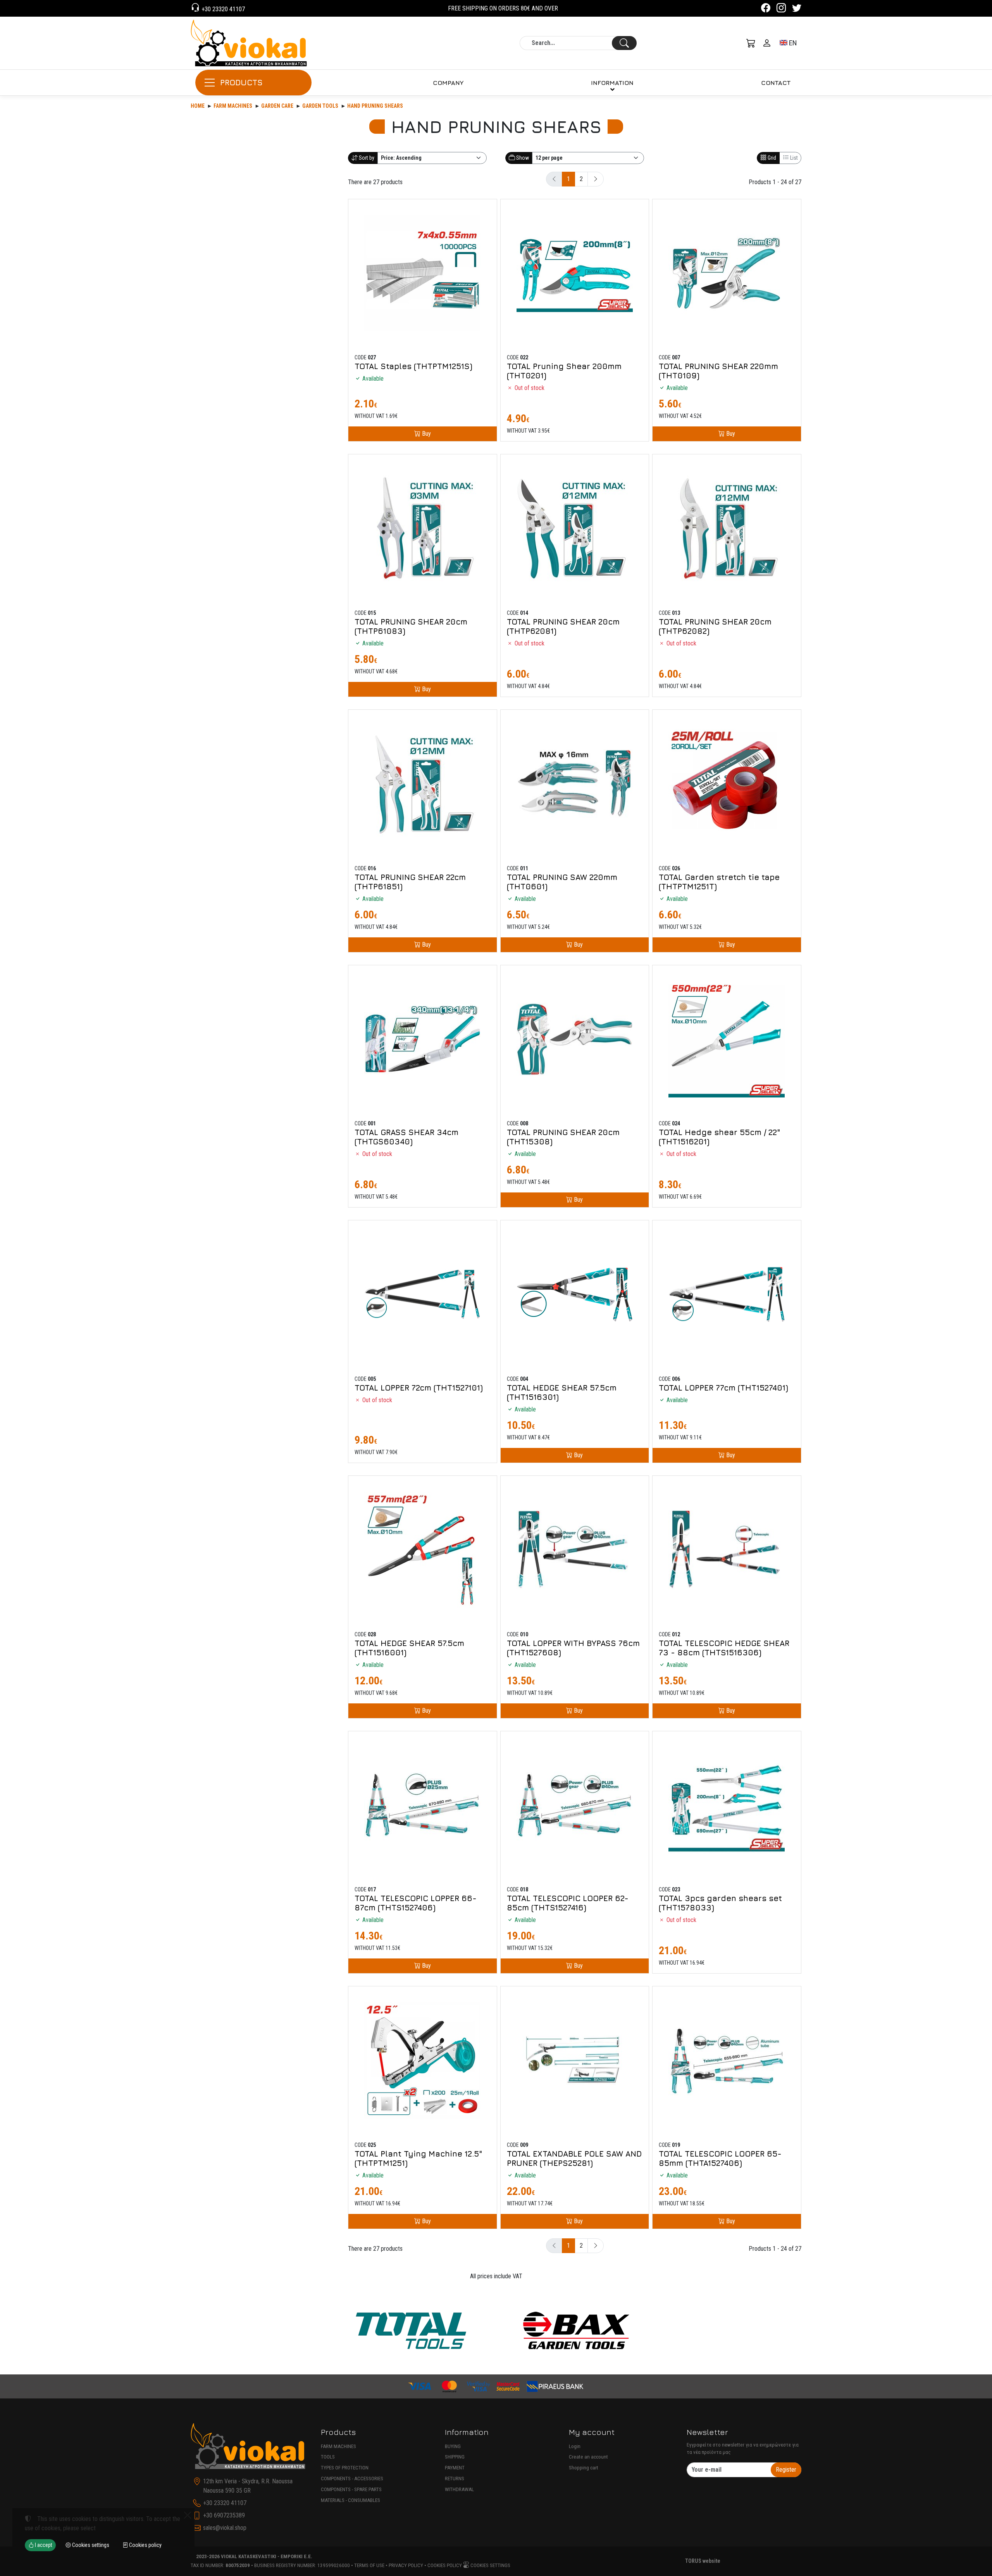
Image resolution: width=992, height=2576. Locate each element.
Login (575, 2446)
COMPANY (448, 83)
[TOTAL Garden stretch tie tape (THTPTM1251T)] (727, 784)
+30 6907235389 (224, 2515)
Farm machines (233, 106)
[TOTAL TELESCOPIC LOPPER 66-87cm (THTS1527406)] (423, 1806)
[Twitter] (797, 9)
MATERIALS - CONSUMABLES (350, 2500)
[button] (751, 43)
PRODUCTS (241, 82)
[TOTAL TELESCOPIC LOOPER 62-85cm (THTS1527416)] (575, 1806)
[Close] (188, 2515)
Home (198, 106)
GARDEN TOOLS (320, 106)
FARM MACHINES (338, 2446)
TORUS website (703, 2561)
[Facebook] (766, 9)
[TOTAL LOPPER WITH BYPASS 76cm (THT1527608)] (575, 1550)
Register (786, 2470)
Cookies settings (490, 2565)
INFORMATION (612, 83)
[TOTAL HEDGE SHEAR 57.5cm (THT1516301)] (575, 1295)
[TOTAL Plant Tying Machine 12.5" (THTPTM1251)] (423, 2061)
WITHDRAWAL (459, 2489)
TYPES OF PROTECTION (345, 2468)
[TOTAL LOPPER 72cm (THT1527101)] (423, 1295)
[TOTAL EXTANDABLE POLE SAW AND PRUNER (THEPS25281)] (575, 2061)
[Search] (624, 43)
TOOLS (328, 2457)
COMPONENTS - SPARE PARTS (351, 2489)
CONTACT (776, 83)
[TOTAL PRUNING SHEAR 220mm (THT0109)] (727, 273)
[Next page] (596, 179)
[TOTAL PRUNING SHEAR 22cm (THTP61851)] (423, 784)
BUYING (453, 2446)
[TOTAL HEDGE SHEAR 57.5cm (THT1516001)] (423, 1550)
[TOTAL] (411, 2331)
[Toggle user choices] (767, 43)
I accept (43, 2545)
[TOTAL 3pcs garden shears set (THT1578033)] (727, 1806)
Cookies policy (445, 2565)
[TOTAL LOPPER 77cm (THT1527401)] (727, 1295)
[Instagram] (781, 9)
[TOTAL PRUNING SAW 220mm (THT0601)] (575, 784)
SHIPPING (455, 2457)
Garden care (277, 106)
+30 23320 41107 (222, 9)
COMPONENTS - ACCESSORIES (352, 2479)
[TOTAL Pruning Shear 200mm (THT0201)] (575, 273)
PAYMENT (455, 2468)
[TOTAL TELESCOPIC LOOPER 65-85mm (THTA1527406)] (727, 2061)
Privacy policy (406, 2565)
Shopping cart (584, 2468)
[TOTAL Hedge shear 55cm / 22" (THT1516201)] (727, 1040)
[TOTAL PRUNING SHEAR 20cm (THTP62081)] (575, 529)
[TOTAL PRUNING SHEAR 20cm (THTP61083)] (423, 529)
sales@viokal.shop (225, 2528)
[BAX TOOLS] (576, 2331)
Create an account (588, 2457)
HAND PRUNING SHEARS (375, 106)
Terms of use (369, 2565)
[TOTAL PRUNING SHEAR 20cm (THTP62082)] (727, 529)
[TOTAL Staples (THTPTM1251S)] (423, 273)
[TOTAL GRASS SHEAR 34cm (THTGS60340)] (423, 1040)
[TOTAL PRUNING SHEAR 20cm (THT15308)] (575, 1040)
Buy (426, 434)
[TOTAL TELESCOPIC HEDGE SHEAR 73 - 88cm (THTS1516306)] (727, 1550)
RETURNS (455, 2479)
